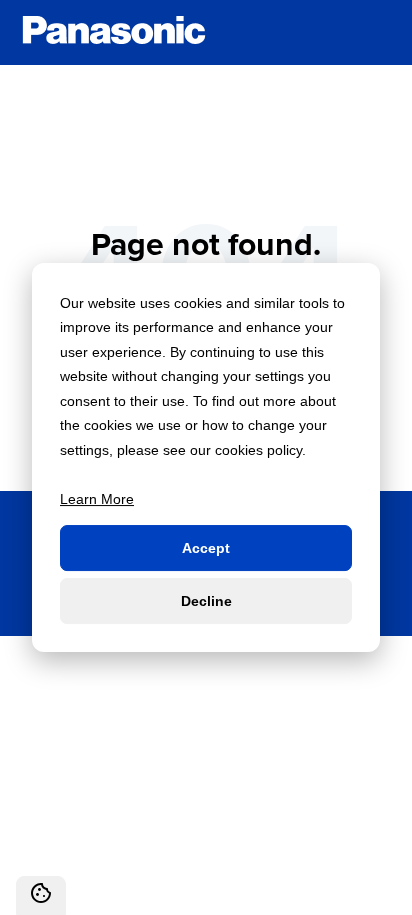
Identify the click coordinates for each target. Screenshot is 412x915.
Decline (206, 601)
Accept (206, 548)
